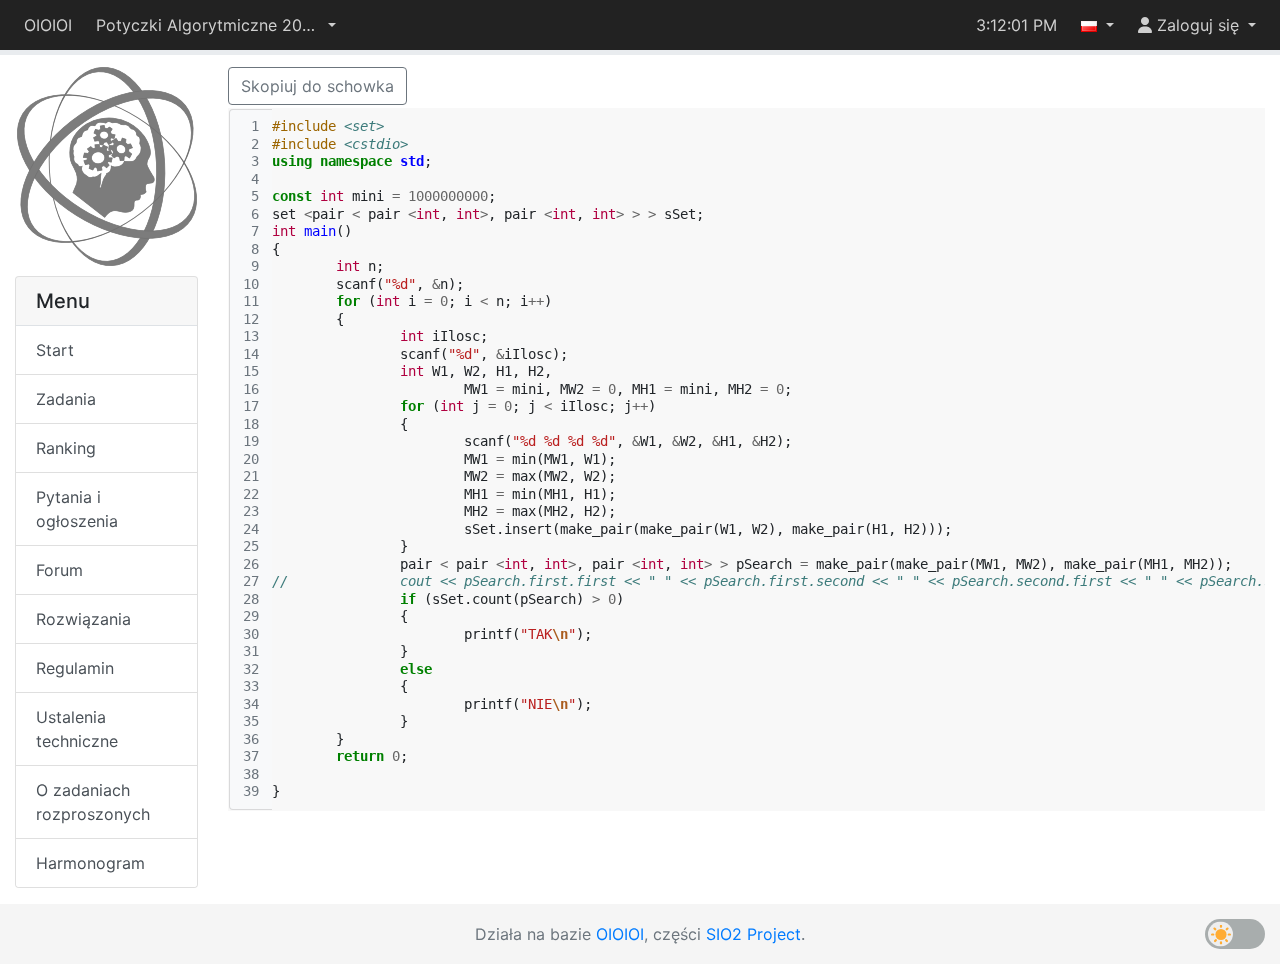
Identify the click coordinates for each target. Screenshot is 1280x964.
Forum (59, 570)
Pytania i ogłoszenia (77, 509)
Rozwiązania (83, 619)
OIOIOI (48, 25)
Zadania (66, 399)
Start (55, 350)
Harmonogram (90, 863)
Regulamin (75, 668)
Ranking (66, 448)
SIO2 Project (753, 934)
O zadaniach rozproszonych (93, 802)
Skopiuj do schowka (317, 86)
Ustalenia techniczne (77, 729)
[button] (216, 25)
